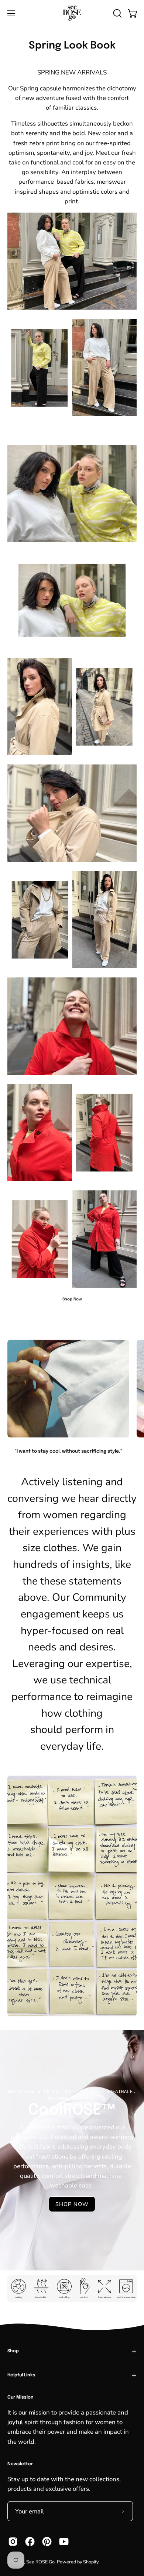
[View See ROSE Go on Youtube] (64, 2542)
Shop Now (72, 1299)
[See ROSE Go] (72, 13)
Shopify (91, 2562)
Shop (13, 2351)
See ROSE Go (40, 2562)
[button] (117, 13)
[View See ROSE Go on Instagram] (13, 2542)
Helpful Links (21, 2375)
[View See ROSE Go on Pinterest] (47, 2542)
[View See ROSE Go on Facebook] (30, 2542)
